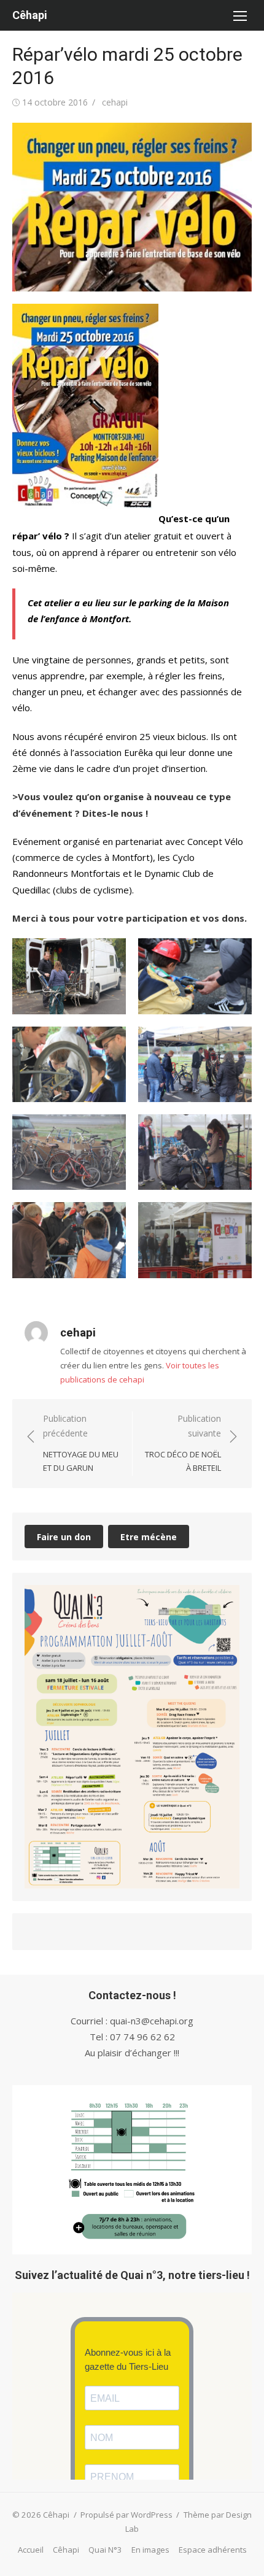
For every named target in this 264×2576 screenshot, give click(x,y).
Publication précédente (81, 1443)
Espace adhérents (213, 2550)
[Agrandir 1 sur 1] (223, 1601)
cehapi (115, 102)
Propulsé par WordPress (126, 2515)
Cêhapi (30, 15)
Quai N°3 (105, 2550)
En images (150, 2550)
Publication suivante (183, 1443)
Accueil (31, 2550)
